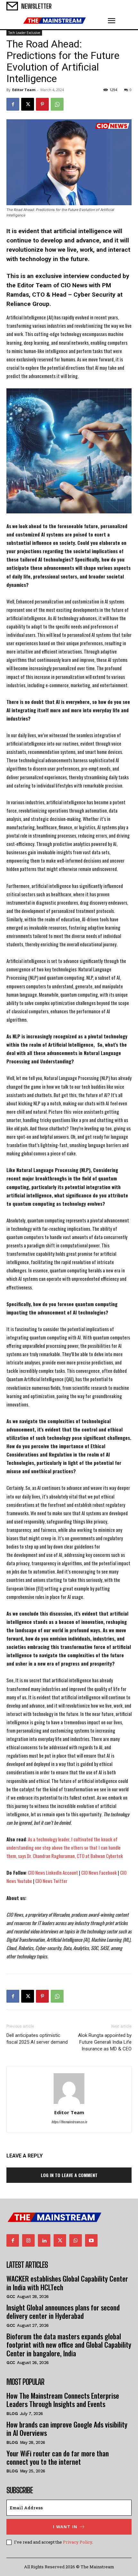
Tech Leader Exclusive (24, 33)
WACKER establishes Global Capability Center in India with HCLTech (67, 2283)
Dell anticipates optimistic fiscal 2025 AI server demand (37, 2039)
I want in (65, 2527)
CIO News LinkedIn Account (53, 1872)
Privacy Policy (78, 2542)
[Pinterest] (42, 104)
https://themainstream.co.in (69, 2122)
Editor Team (24, 90)
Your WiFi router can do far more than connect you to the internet (58, 2457)
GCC (11, 2297)
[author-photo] (69, 2103)
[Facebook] (13, 104)
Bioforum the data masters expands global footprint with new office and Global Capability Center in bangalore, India (69, 2345)
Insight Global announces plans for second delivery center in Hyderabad (63, 2311)
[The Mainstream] (55, 21)
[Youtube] (91, 2240)
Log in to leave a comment (69, 2175)
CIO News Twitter (52, 1881)
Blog (12, 2414)
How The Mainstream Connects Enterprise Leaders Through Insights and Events (63, 2400)
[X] (28, 104)
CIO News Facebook (99, 1872)
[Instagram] (28, 2240)
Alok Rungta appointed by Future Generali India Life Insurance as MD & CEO (105, 2042)
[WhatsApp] (57, 104)
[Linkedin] (44, 2240)
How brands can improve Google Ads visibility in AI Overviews (67, 2428)
